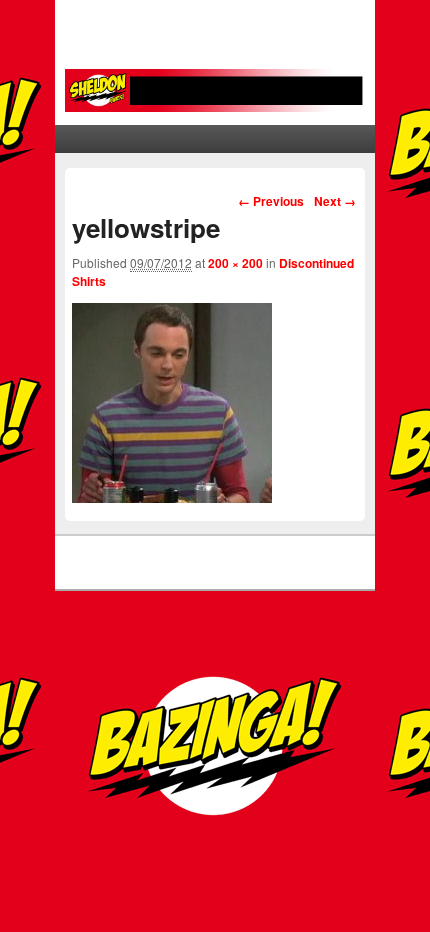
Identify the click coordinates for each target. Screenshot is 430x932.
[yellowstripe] (172, 497)
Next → (335, 201)
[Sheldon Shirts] (215, 90)
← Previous (271, 201)
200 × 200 (235, 263)
